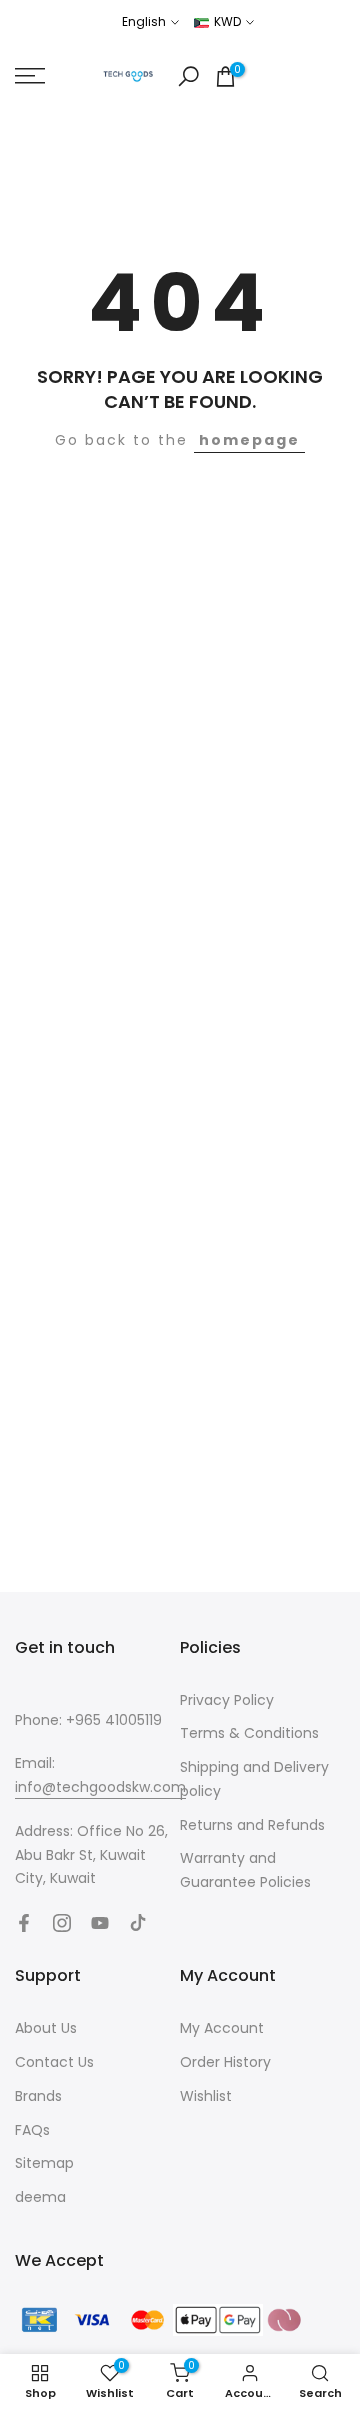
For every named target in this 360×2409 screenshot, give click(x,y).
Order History (225, 2062)
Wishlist (206, 2096)
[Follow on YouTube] (100, 1923)
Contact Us (54, 2062)
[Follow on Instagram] (62, 1923)
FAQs (32, 2130)
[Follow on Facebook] (24, 1923)
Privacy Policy (227, 1700)
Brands (38, 2096)
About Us (46, 2028)
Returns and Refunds (252, 1825)
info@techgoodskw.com (100, 1787)
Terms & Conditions (249, 1733)
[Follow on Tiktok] (138, 1923)
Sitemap (44, 2163)
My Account (222, 2028)
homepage (249, 440)
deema (40, 2197)
